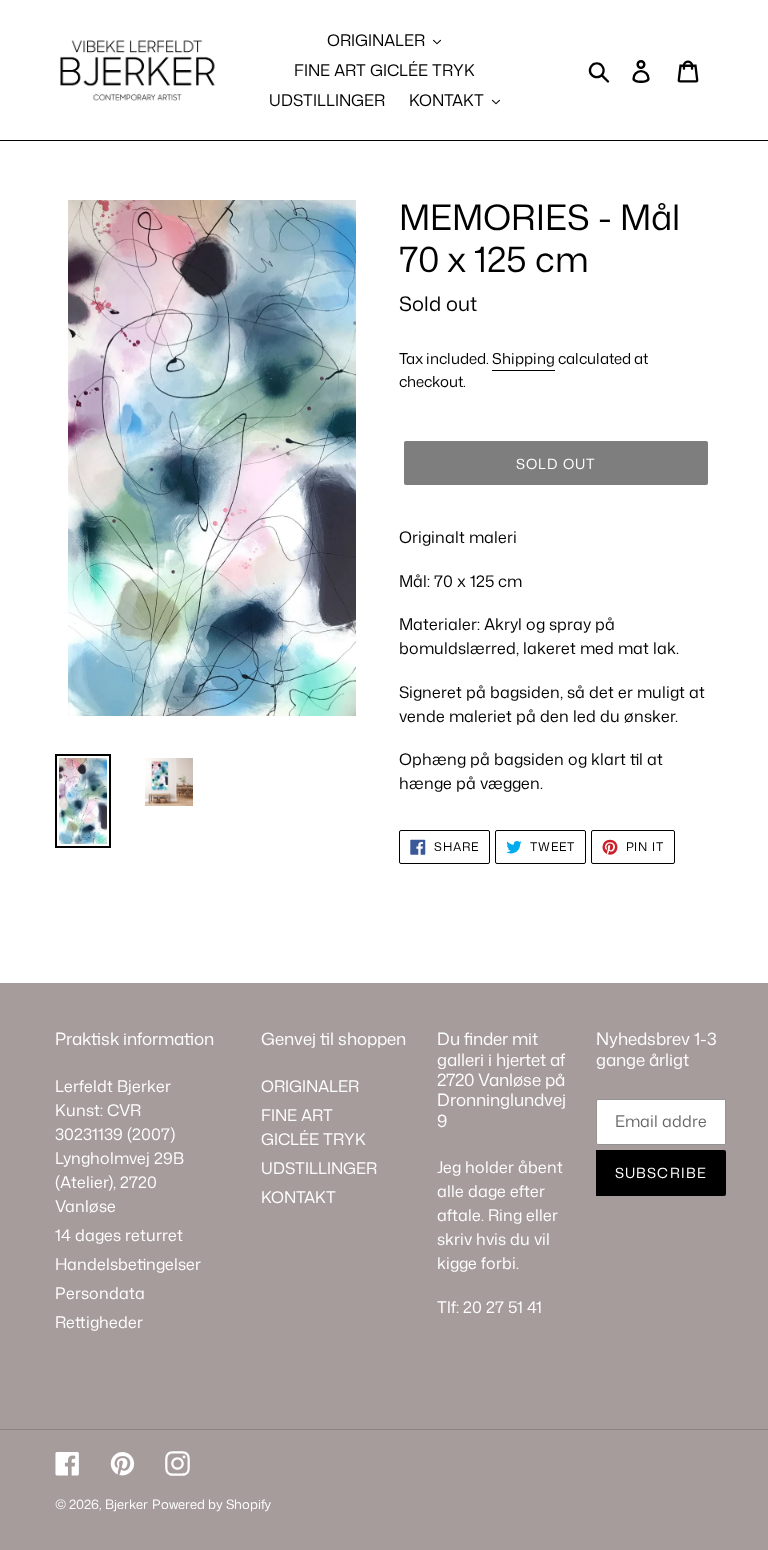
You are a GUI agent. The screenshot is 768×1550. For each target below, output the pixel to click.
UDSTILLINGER (319, 1168)
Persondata (100, 1293)
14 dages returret (119, 1235)
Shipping (523, 358)
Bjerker (126, 1504)
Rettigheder (99, 1322)
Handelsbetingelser (128, 1264)
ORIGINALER (310, 1086)
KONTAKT (298, 1197)
